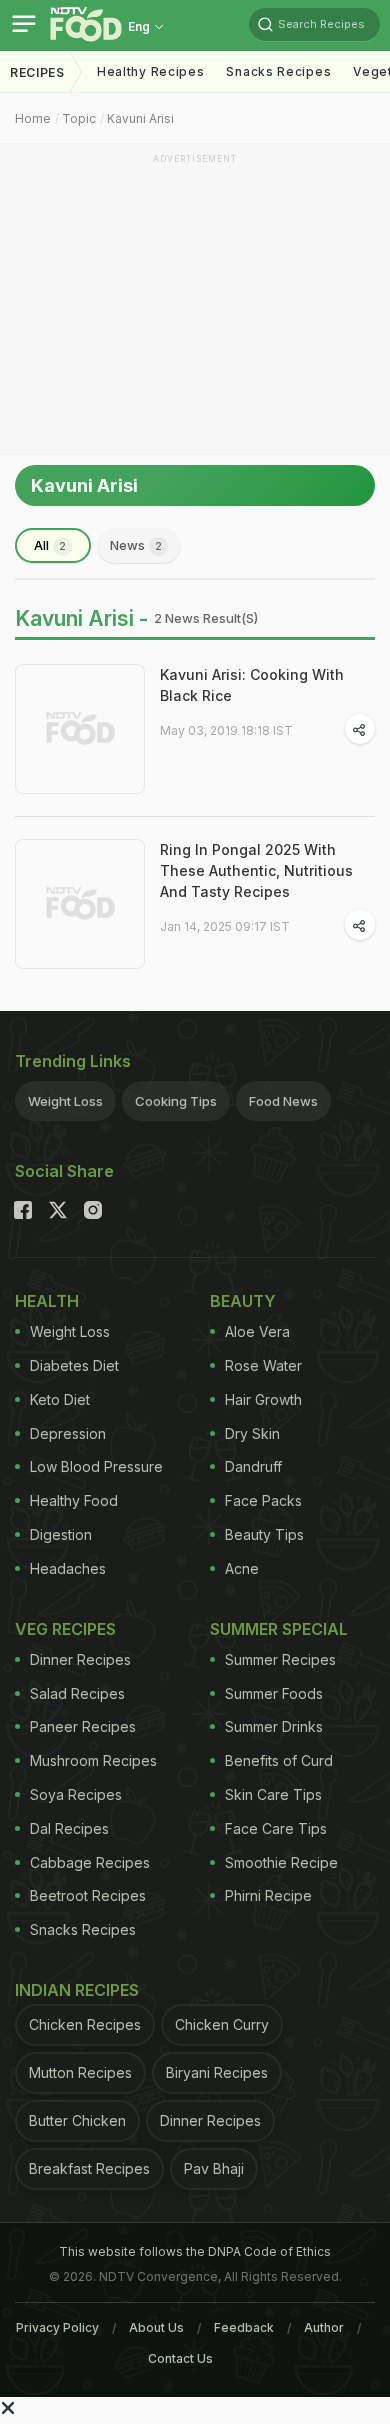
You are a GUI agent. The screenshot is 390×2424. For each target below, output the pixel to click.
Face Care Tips (276, 1828)
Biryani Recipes (217, 2072)
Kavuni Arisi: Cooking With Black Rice (252, 685)
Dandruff (253, 1466)
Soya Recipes (76, 1794)
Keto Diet (60, 1399)
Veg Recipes (65, 1629)
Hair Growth (263, 1399)
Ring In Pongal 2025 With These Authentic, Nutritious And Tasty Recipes (256, 870)
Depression (68, 1433)
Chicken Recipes (85, 2024)
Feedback (244, 2327)
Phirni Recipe (268, 1895)
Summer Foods (274, 1693)
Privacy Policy (57, 2327)
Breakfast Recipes (89, 2168)
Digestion (61, 1534)
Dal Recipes (69, 1828)
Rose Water (263, 1365)
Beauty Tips (264, 1534)
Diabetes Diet (74, 1365)
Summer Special (279, 1629)
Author (324, 2327)
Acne (242, 1568)
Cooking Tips (176, 1101)
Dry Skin (252, 1433)
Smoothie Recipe (281, 1862)
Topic (79, 118)
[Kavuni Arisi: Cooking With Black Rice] (80, 729)
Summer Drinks (274, 1726)
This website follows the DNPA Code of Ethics (195, 2251)
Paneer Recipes (83, 1726)
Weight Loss (65, 1101)
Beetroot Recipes (88, 1895)
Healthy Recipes (151, 71)
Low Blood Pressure (96, 1466)
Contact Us (180, 2358)
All (50, 545)
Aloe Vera (257, 1331)
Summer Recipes (280, 1659)
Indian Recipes (77, 1990)
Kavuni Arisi (140, 118)
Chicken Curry (222, 2024)
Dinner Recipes (80, 1659)
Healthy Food (74, 1500)
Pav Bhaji (214, 2168)
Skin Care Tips (273, 1794)
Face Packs (263, 1500)
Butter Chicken (77, 2120)
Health (47, 1301)
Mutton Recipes (80, 2072)
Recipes (37, 72)
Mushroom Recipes (93, 1760)
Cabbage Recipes (90, 1862)
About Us (156, 2327)
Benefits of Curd (279, 1760)
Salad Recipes (77, 1693)
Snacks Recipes (278, 71)
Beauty (243, 1301)
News (136, 545)
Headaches (68, 1568)
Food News (283, 1101)
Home (33, 118)
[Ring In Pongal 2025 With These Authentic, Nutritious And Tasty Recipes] (80, 904)
